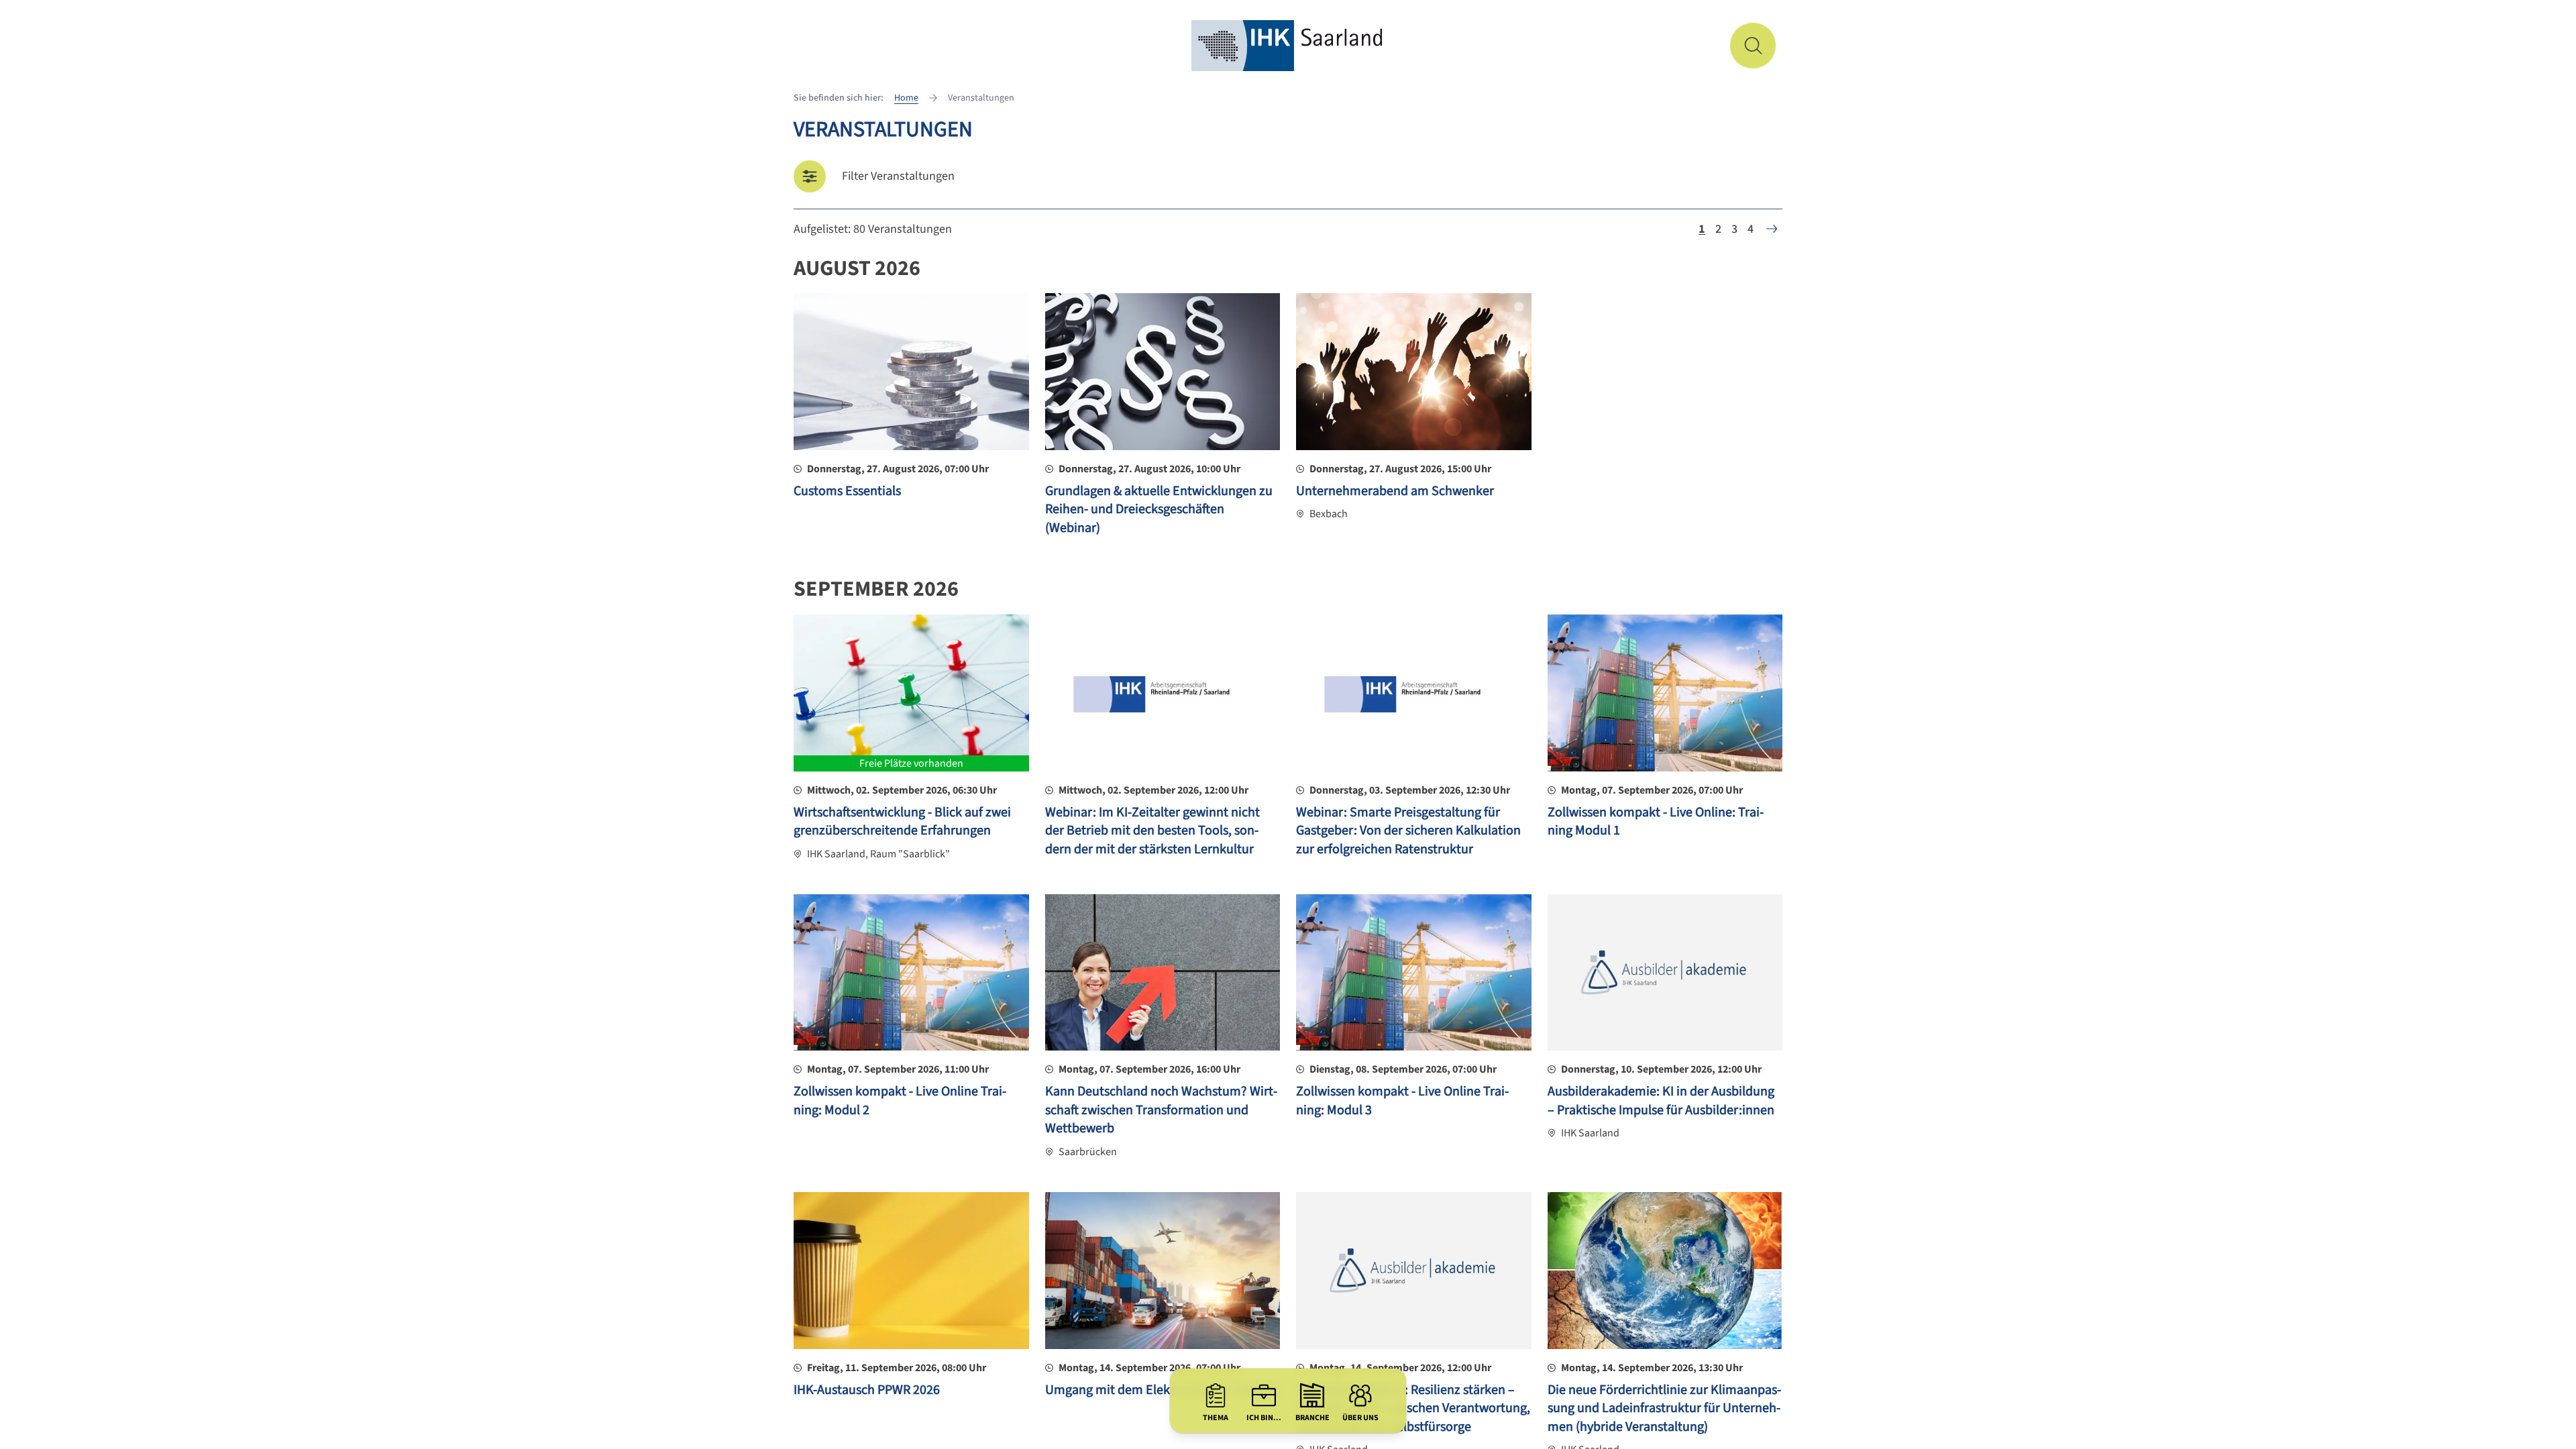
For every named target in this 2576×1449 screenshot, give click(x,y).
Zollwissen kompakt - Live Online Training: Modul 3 (1402, 1101)
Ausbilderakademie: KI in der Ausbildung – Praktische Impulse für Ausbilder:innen (1661, 1101)
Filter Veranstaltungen (898, 176)
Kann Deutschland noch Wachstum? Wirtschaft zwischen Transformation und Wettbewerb (1161, 1110)
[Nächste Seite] (1772, 229)
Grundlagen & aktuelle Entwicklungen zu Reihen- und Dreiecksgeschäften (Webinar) (1159, 509)
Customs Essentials (847, 491)
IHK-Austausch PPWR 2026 (867, 1390)
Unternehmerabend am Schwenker (1395, 491)
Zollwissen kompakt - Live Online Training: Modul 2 (900, 1101)
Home (906, 98)
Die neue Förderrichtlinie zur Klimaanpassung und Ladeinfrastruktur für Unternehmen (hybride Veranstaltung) (1664, 1408)
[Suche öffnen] (1753, 46)
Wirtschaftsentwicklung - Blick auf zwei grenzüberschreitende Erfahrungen (902, 822)
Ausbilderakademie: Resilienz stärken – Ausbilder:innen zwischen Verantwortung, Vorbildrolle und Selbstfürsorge (1413, 1408)
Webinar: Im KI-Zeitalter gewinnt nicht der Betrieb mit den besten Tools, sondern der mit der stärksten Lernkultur (1152, 831)
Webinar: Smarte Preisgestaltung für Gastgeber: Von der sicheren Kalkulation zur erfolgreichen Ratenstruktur (1408, 831)
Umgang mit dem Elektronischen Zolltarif (1162, 1390)
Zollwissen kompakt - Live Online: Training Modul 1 (1656, 822)
